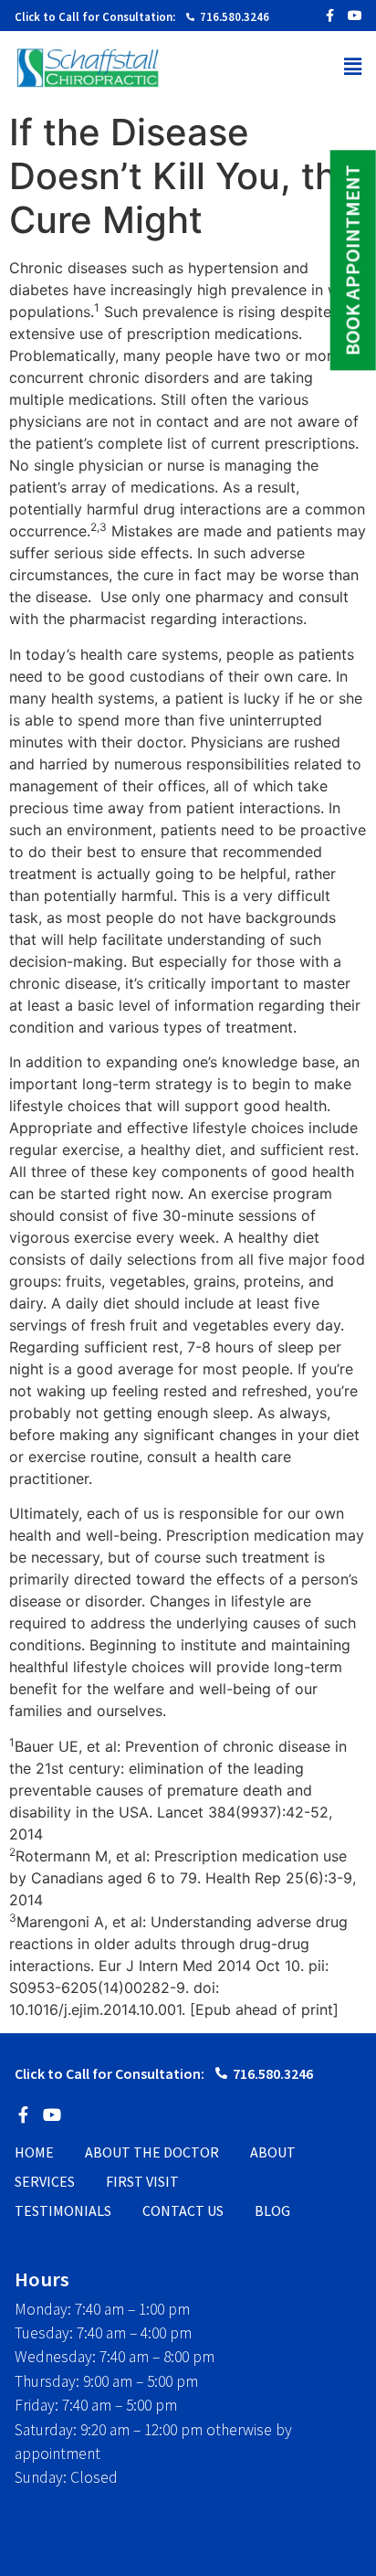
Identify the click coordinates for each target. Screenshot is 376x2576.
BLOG (272, 2210)
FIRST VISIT (142, 2181)
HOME (34, 2152)
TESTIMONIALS (63, 2210)
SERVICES (45, 2181)
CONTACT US (183, 2210)
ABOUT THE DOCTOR (152, 2152)
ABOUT (273, 2152)
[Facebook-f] (329, 16)
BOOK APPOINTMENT (352, 260)
